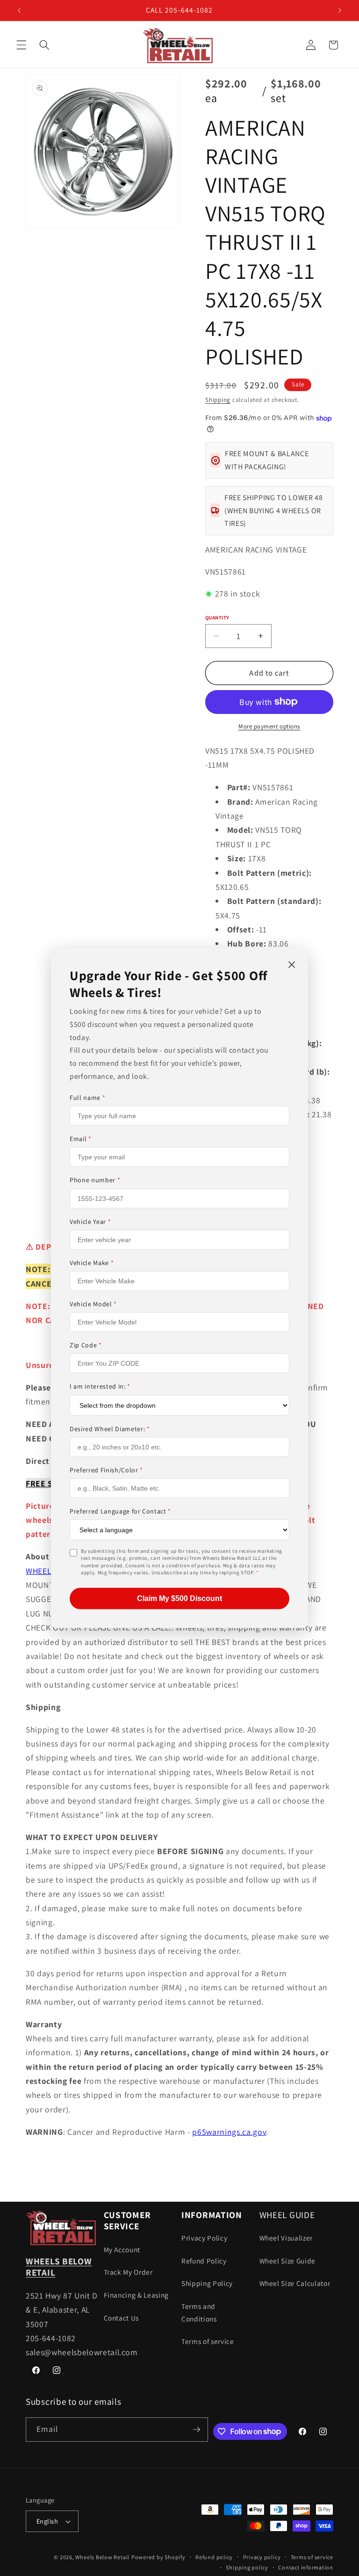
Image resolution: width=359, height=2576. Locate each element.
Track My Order (128, 2272)
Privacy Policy (204, 2238)
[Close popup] (292, 965)
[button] (22, 45)
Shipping (218, 400)
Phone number (95, 1180)
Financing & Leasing (136, 2295)
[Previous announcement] (19, 10)
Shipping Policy (207, 2283)
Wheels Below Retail (102, 2557)
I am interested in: (100, 1386)
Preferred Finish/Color (106, 1470)
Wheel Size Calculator (295, 2283)
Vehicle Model (93, 1304)
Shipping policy (247, 2567)
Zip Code (86, 1345)
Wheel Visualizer (286, 2238)
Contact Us (122, 2318)
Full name (87, 1098)
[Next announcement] (340, 10)
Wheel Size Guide (288, 2261)
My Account (122, 2249)
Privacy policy (262, 2557)
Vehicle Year (90, 1221)
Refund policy (214, 2557)
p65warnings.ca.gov (229, 2132)
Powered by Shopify (158, 2557)
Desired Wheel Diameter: (110, 1428)
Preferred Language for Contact (120, 1511)
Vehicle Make (92, 1263)
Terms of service (208, 2341)
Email (81, 1139)
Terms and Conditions (199, 2312)
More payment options (269, 726)
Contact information (306, 2567)
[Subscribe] (196, 2430)
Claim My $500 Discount (179, 1598)
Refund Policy (204, 2261)
